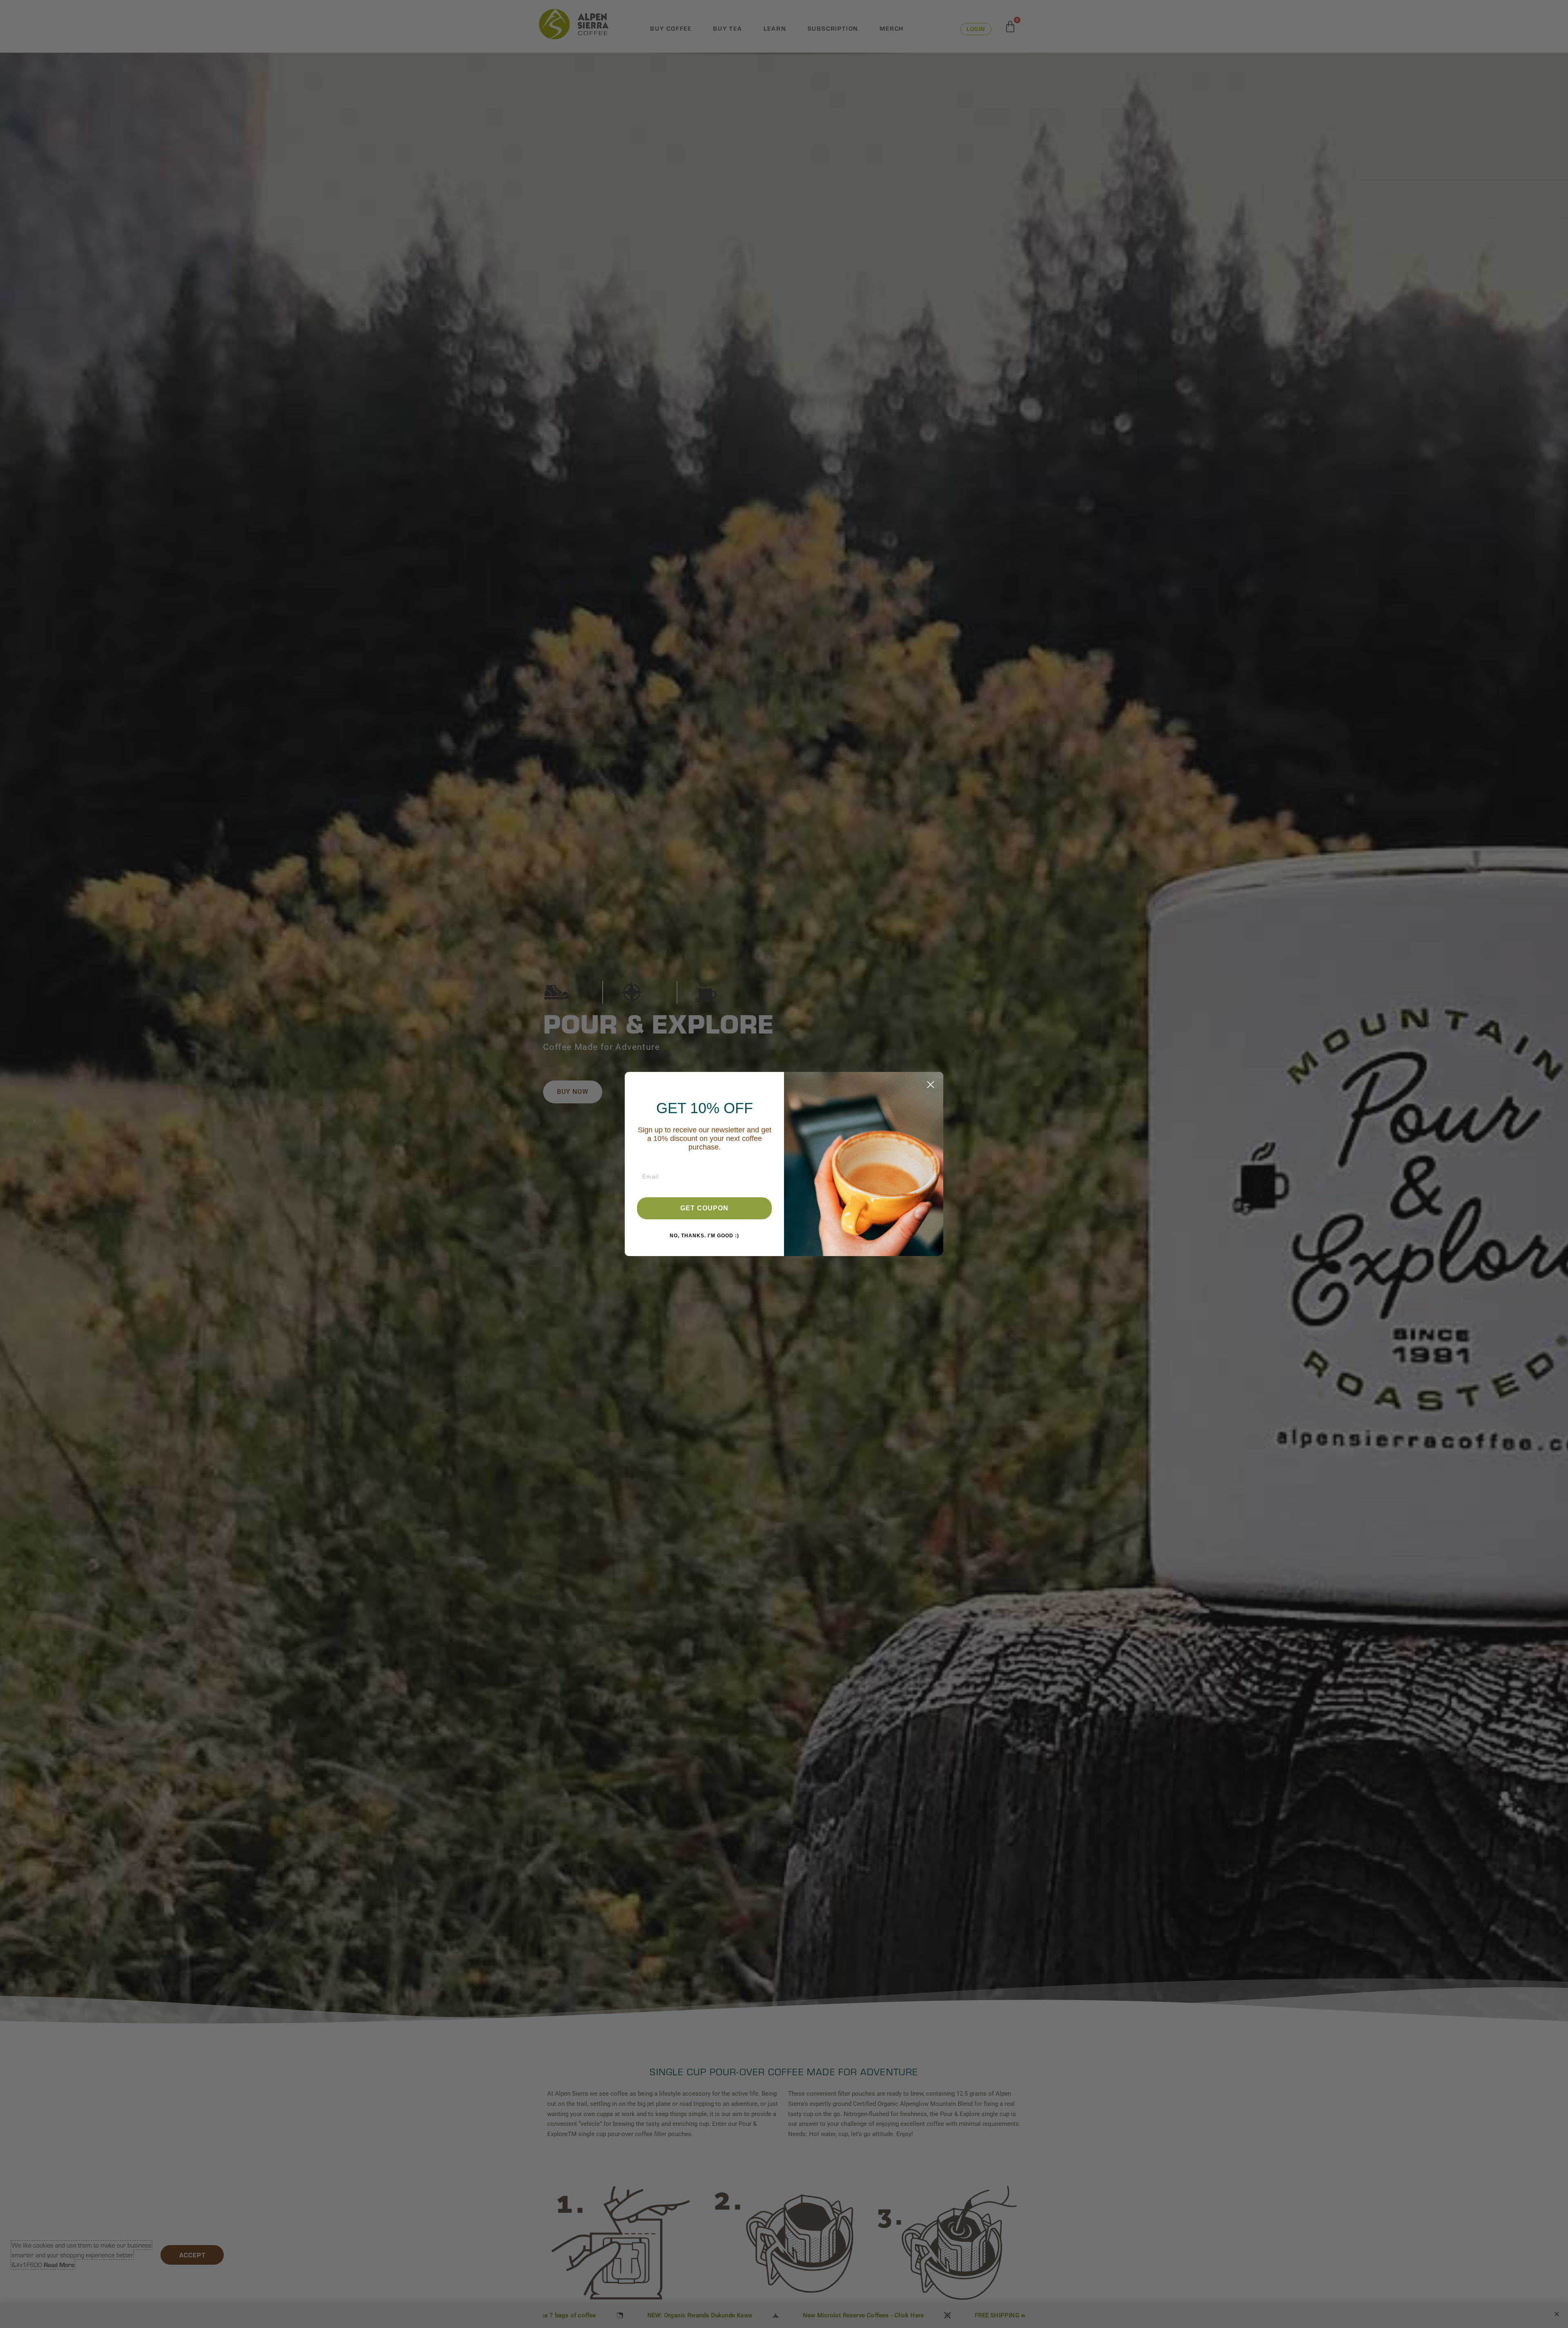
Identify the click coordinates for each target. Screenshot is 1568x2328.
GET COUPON (704, 1208)
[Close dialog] (931, 1085)
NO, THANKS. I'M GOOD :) (704, 1236)
